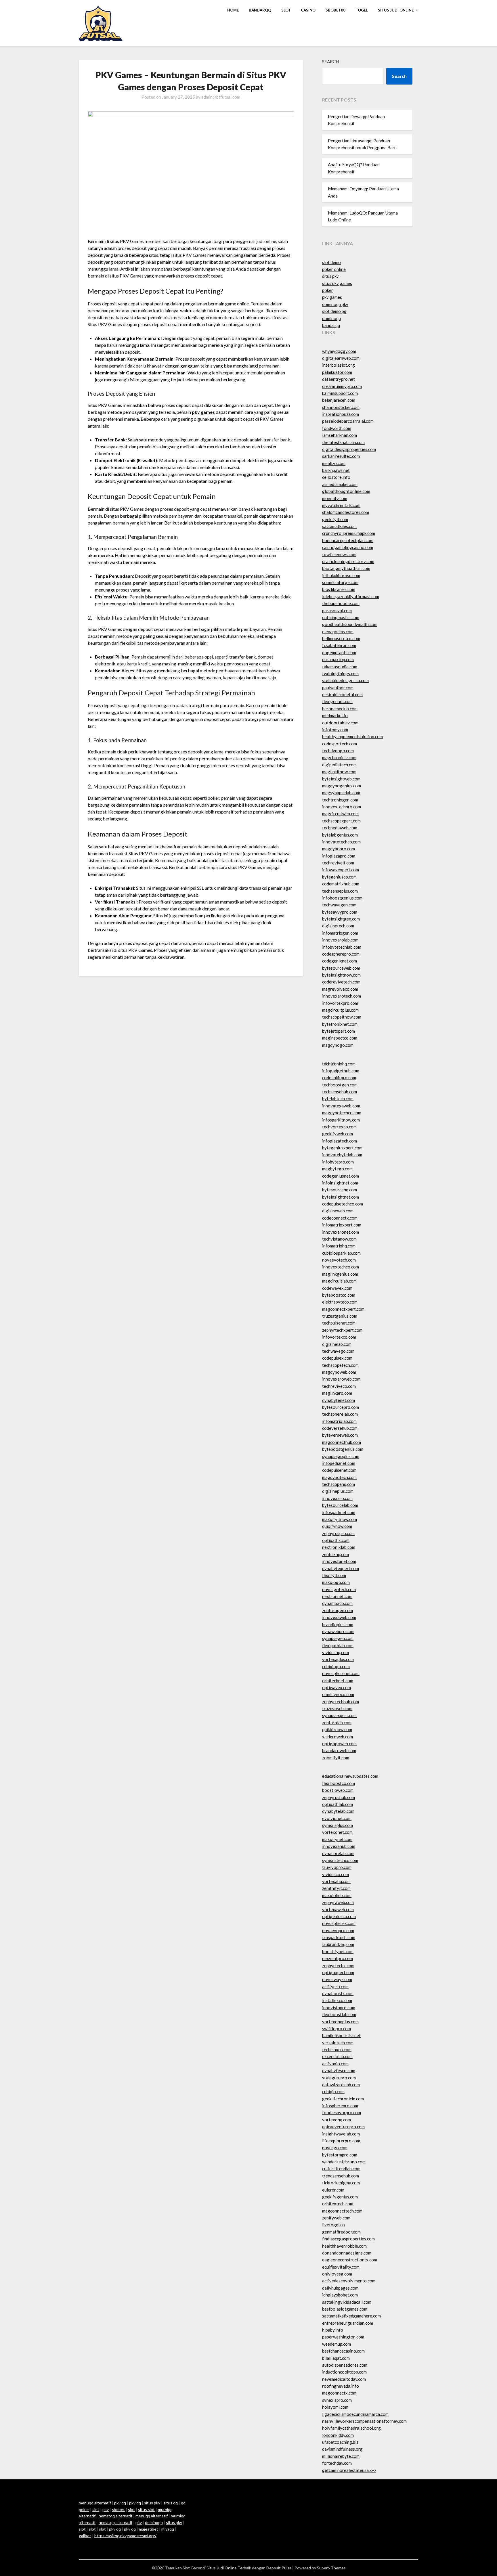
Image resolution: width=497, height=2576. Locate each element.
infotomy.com (335, 730)
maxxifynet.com (337, 1839)
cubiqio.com (333, 2091)
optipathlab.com (338, 1804)
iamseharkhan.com (340, 435)
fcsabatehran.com (339, 645)
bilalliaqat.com (336, 2358)
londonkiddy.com (338, 2435)
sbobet (118, 2509)
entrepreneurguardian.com (348, 2323)
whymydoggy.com (339, 351)
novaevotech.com (339, 1260)
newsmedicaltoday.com (344, 2379)
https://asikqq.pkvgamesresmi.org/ (125, 2536)
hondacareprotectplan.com (348, 540)
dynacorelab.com (338, 1853)
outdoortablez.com (340, 723)
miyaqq (168, 2529)
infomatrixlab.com (339, 1421)
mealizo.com (334, 463)
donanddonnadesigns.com (347, 2253)
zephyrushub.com (339, 1797)
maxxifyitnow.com (340, 1519)
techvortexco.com (339, 1127)
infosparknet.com (339, 1512)
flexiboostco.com (339, 1783)
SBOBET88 (336, 10)
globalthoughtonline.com (346, 491)
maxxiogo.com (336, 1582)
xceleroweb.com (338, 1737)
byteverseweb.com (340, 1435)
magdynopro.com (339, 849)
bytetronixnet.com (340, 1024)
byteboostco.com (339, 1295)
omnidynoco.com (338, 1694)
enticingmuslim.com (341, 617)
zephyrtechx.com (338, 1966)
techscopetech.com (340, 1365)
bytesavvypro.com (340, 912)
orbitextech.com (338, 2204)
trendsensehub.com (341, 2176)
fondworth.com (337, 428)
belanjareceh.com (339, 400)
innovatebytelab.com (342, 1155)
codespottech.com (340, 744)
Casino (308, 10)
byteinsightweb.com (341, 779)
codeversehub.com (340, 1428)
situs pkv (330, 276)
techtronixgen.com (340, 800)
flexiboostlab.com (339, 2014)
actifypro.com (335, 1986)
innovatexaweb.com (341, 1106)
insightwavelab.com (341, 2134)
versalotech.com (338, 2043)
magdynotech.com (339, 1477)
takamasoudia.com (340, 667)
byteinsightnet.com (341, 1197)
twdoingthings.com (340, 673)
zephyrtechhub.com (341, 1702)
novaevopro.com (338, 1930)
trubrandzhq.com (338, 1944)
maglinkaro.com (337, 1393)
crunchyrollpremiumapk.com (349, 533)
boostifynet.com (338, 1951)
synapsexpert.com (339, 1715)
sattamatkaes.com (339, 526)
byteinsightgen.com (341, 919)
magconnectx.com (339, 2393)
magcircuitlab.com (339, 1281)
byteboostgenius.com (343, 1449)
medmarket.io (335, 715)
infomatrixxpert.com (342, 1225)
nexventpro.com (338, 1958)
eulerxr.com (333, 2190)
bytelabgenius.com (340, 835)
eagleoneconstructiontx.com (350, 2260)
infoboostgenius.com (342, 898)
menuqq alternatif (95, 2503)
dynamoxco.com (337, 1603)
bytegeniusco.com (339, 877)
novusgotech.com (339, 1589)
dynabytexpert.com (341, 1568)
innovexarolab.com (340, 940)
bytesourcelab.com (340, 1505)
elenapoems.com (338, 631)
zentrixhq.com (336, 1554)
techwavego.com (338, 1351)
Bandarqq (260, 10)
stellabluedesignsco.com (345, 680)
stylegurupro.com (339, 2078)
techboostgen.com (340, 1085)
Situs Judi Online (396, 10)
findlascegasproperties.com (348, 2239)
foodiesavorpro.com (342, 2112)
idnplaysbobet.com (340, 2295)
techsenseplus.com (340, 891)
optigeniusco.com (339, 1916)
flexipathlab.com (338, 1645)
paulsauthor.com (338, 688)
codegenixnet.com (340, 961)
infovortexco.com (339, 1337)
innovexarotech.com (342, 996)
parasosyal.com (337, 610)
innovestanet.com (339, 1561)
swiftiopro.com (337, 2028)
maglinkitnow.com (339, 772)
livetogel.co (333, 2225)
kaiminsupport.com (340, 393)
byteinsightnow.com (341, 975)
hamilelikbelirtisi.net (341, 2035)
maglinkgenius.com (340, 1274)
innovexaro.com (337, 1498)
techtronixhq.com (339, 1064)
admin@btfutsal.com (221, 97)
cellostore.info (336, 477)
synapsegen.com (338, 1638)
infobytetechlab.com (342, 947)
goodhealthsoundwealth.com (350, 624)
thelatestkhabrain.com (343, 442)
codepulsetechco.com (343, 1204)
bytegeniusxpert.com (342, 1148)
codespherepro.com (341, 954)
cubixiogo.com (336, 1666)
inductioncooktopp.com (344, 2372)
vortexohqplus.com (340, 2022)
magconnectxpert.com (343, 1309)
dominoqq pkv (335, 304)
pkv (106, 2509)
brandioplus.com (338, 1624)
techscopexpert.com (341, 821)
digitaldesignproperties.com (349, 449)
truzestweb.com (337, 1708)
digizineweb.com (338, 1211)
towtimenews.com (339, 554)
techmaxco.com (337, 2049)
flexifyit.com (334, 1575)
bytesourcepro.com (341, 1407)
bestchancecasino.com (343, 2351)
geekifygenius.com (340, 2197)
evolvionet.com (337, 1818)
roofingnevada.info (341, 2386)
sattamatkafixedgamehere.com (351, 2316)
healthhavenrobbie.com (344, 2246)
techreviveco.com (339, 1386)
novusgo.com (335, 2148)
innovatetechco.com (341, 842)
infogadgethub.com (341, 1071)
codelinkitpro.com (339, 1078)
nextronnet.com (337, 1596)
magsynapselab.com (341, 793)
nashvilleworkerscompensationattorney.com (364, 2421)
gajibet (85, 2536)
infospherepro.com (340, 2106)
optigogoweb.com (339, 1744)
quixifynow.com (337, 1526)
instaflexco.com (337, 2000)
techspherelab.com (340, 1414)
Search (330, 62)
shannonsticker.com (341, 407)
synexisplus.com (338, 1825)
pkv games (332, 297)
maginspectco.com (340, 1038)
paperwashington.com (343, 2337)
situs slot (146, 2509)
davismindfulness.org (342, 2449)
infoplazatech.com (340, 1141)
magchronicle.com (339, 757)
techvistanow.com (339, 1239)
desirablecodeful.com (342, 694)
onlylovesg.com (337, 2274)
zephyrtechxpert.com (342, 1330)
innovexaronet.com (341, 1232)
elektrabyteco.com (340, 1302)
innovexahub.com (339, 1846)
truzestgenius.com (340, 1316)
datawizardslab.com (341, 2085)
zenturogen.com (338, 1610)
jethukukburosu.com (341, 575)
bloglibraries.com (339, 589)
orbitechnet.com (338, 1681)
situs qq (171, 2503)
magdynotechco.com (342, 1113)
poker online (334, 269)
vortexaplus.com (338, 1659)
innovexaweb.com (339, 1617)
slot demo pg (334, 311)
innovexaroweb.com (341, 1379)
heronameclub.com (340, 709)
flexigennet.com (337, 701)
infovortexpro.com (340, 1003)
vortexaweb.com (338, 1909)
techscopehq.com (339, 1484)
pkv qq (120, 2503)
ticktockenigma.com (341, 2183)
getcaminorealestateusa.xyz (349, 2470)
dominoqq (331, 318)
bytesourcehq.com (340, 1190)
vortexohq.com (337, 2120)
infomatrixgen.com (340, 933)
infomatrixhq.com (339, 1246)
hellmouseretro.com (341, 638)
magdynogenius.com (342, 786)
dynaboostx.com (338, 1993)
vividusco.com (336, 1874)
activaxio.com (335, 2064)
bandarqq (331, 325)
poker (328, 290)
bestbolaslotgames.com (345, 2309)
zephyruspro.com (338, 1533)
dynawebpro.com (338, 1631)
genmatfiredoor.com (341, 2232)
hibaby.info (333, 2330)
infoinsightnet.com (340, 1183)
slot (96, 2509)
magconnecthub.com (342, 1442)
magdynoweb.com (339, 1372)
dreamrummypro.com (342, 386)
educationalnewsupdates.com (350, 1776)
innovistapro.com (339, 2007)
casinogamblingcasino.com (348, 547)
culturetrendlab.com (341, 2169)
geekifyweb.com (338, 1134)
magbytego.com (337, 1169)
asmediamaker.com (340, 484)
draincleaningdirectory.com (348, 561)
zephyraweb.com (338, 1902)
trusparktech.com (339, 1937)
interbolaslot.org (339, 365)
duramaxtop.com (338, 659)
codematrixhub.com (341, 884)
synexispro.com (337, 2400)
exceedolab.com (337, 2056)
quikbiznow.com (337, 1729)
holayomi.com (335, 2407)
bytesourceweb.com (341, 968)
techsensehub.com (340, 1092)
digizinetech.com (338, 926)
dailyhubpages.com (340, 2288)
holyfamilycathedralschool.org (351, 2428)
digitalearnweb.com (341, 358)
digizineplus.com (338, 1491)
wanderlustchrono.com (344, 2162)
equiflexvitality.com (341, 2267)
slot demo (331, 262)
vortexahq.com (336, 1881)
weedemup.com (337, 2344)
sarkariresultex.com (341, 456)
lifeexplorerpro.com (341, 2141)
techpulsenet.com (339, 1323)
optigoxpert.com (338, 1972)
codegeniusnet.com (341, 1176)
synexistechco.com (340, 1860)
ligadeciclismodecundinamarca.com (355, 2414)
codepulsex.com (337, 1358)
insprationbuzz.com (341, 414)
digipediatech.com (339, 765)
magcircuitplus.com (340, 1010)
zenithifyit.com (336, 1888)
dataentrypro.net (339, 379)
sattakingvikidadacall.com (347, 2302)
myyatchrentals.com (341, 505)
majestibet (149, 2529)
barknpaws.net (336, 470)
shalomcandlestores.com (346, 512)
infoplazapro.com (339, 856)
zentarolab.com (337, 1723)
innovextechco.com (341, 1267)
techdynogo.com (338, 751)
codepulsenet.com (339, 1470)
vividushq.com (336, 1652)
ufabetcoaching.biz (340, 2442)
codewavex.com (337, 1288)
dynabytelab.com (338, 1811)
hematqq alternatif (115, 2516)
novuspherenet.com (341, 1673)
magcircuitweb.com (340, 814)
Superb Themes (331, 2568)
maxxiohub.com (337, 1895)
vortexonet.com (337, 1832)
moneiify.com (335, 498)
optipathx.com (336, 1540)
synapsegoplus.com (341, 1456)
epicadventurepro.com (343, 2127)
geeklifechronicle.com (343, 2099)
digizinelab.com (337, 1344)
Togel (362, 10)
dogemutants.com (339, 652)
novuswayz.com (337, 1979)
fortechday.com (337, 2463)
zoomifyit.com (336, 1758)
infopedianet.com (339, 1463)
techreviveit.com (338, 863)
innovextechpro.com (342, 807)
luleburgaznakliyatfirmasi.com (351, 596)
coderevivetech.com (341, 982)
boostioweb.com (338, 1790)
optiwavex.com (337, 1687)
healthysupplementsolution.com (352, 736)
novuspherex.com (339, 1923)
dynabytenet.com (339, 1400)
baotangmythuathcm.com (346, 568)
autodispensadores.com (345, 2365)
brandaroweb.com (339, 1750)
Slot (286, 10)
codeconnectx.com (340, 1218)
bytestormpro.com (340, 2155)
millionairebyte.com (341, 2456)
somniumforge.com (340, 582)
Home (233, 10)
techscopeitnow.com (342, 1017)
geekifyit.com (335, 519)
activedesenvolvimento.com (349, 2281)
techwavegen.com (339, 905)
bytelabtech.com (338, 1098)
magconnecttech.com (342, 2211)
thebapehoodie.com (341, 603)
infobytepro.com (338, 1162)
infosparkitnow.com (341, 1120)
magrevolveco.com (340, 989)
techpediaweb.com (340, 828)
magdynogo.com (338, 1045)
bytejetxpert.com (339, 1031)
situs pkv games (337, 283)
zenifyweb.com (336, 2218)
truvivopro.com (337, 1867)
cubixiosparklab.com (341, 1253)
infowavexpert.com (341, 870)
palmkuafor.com (337, 372)
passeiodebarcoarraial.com (348, 421)
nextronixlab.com (339, 1547)
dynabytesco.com (339, 2070)
